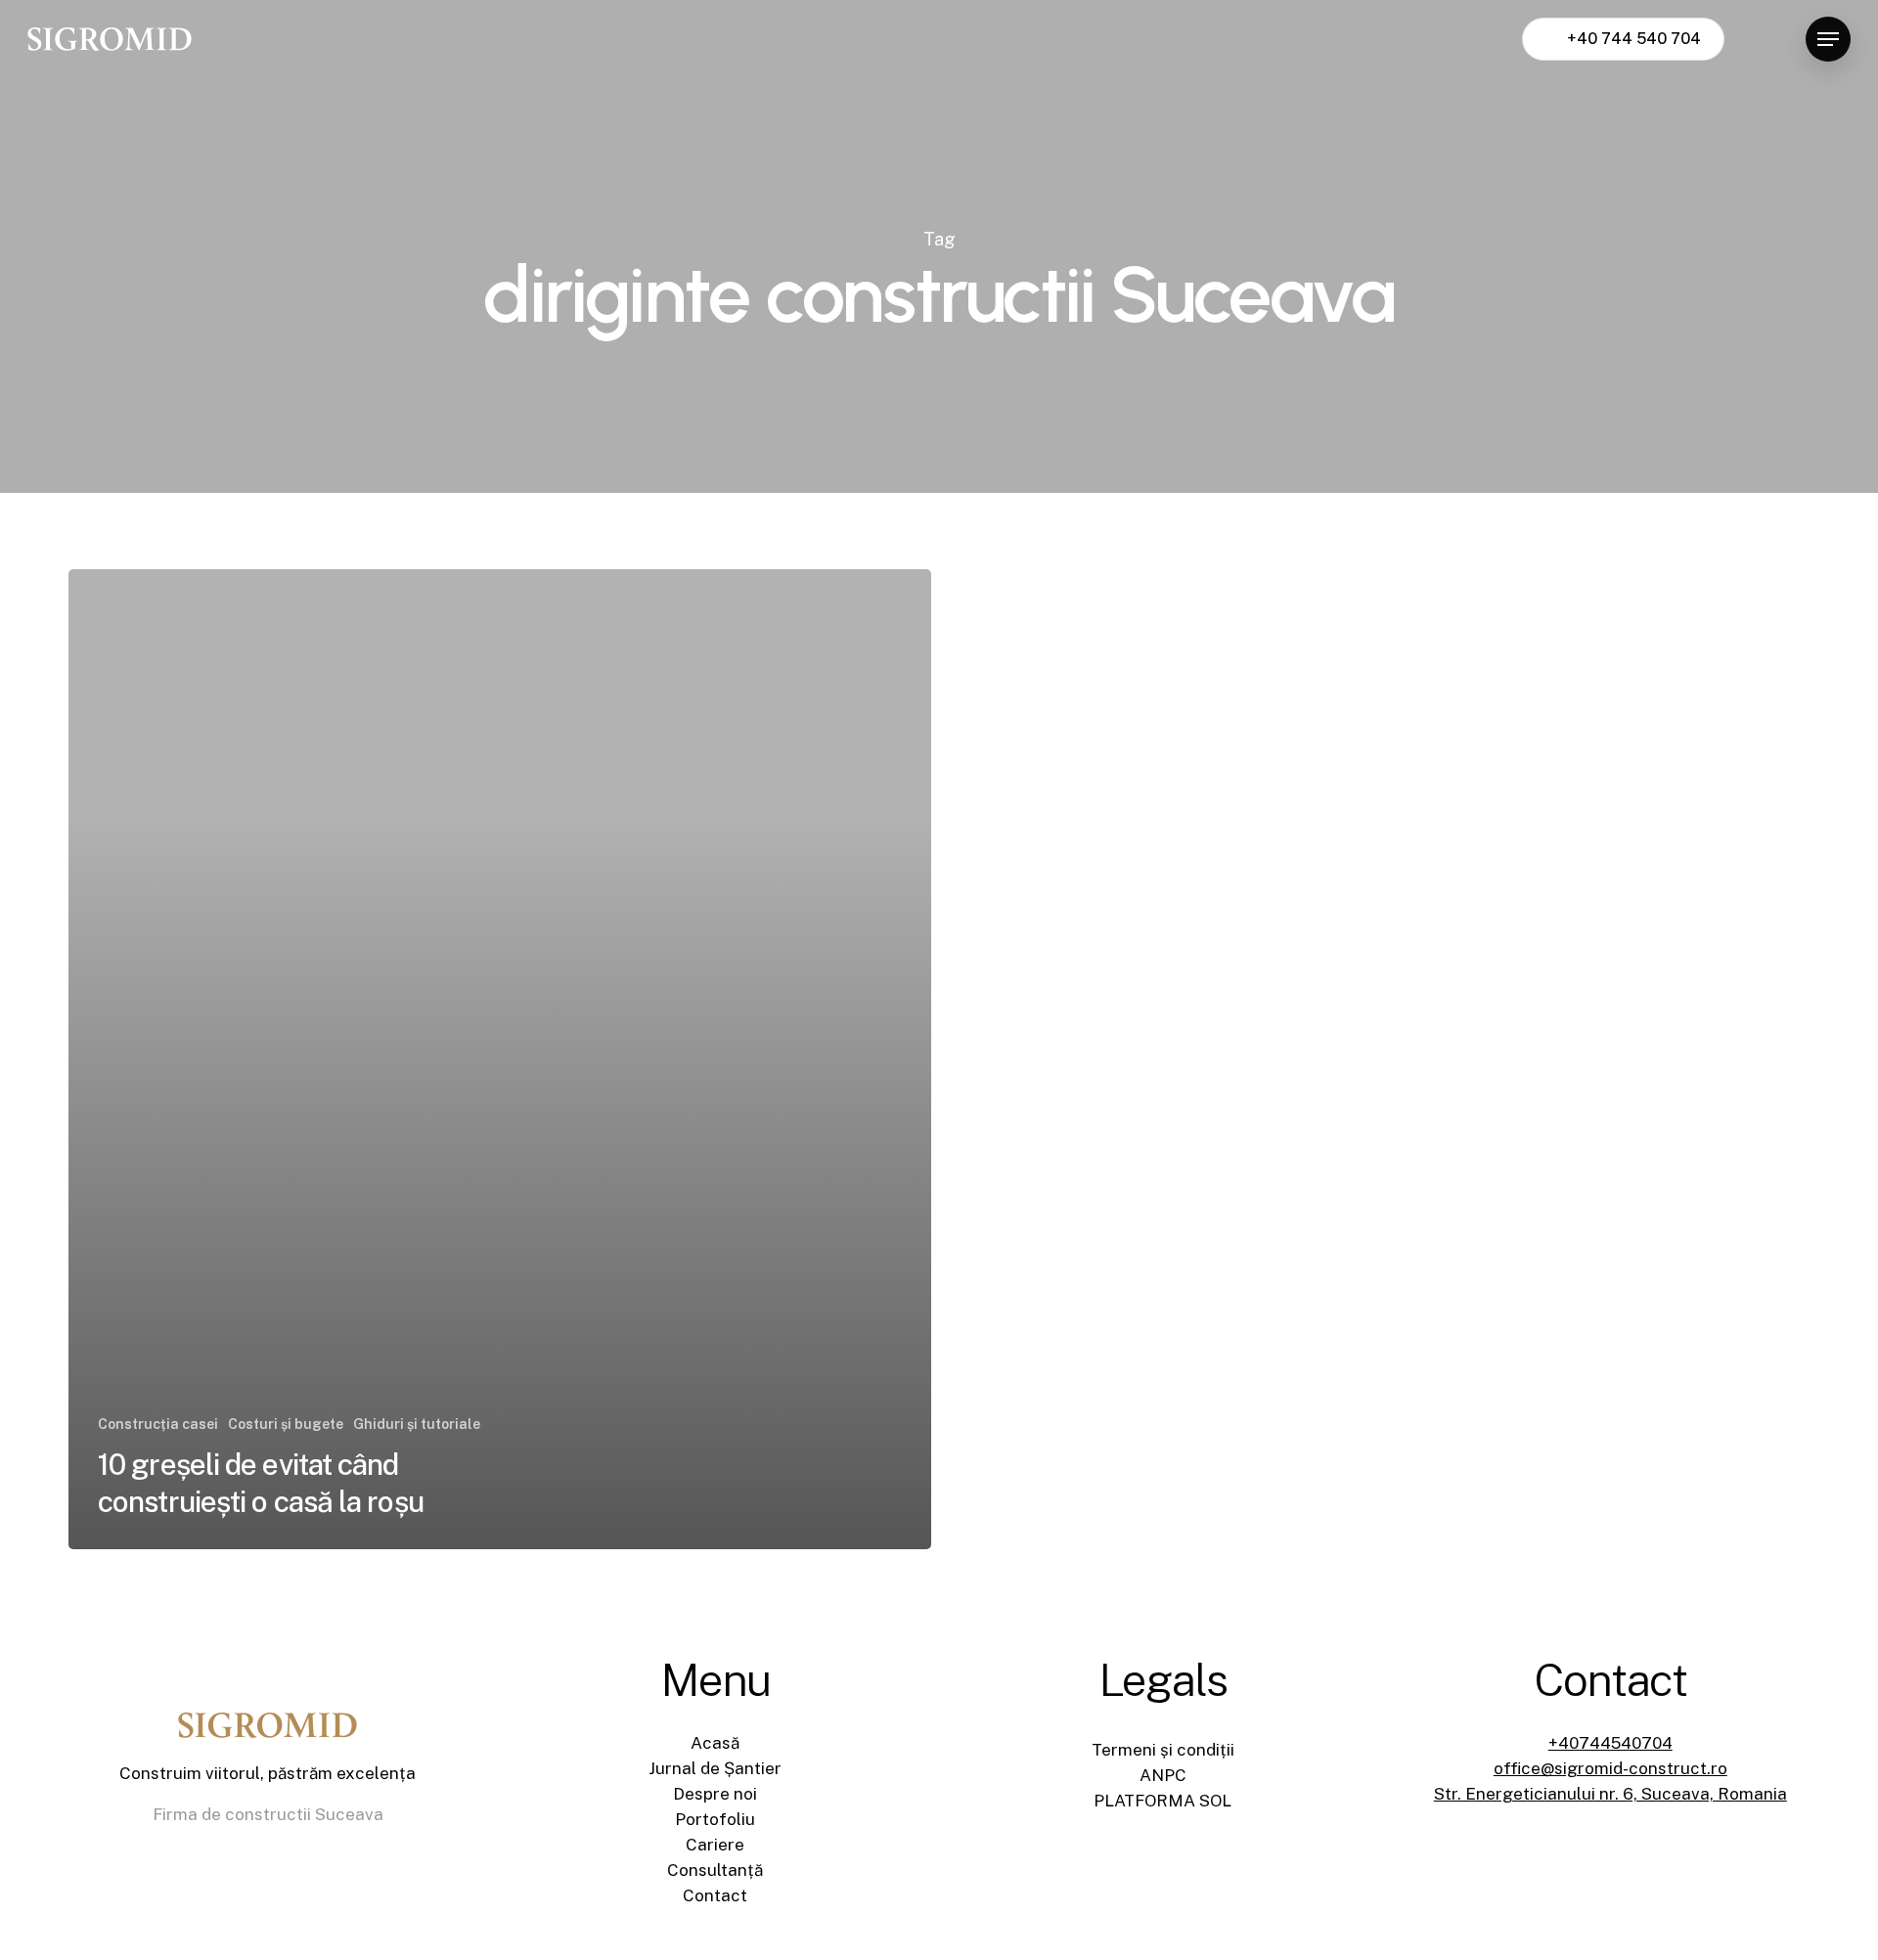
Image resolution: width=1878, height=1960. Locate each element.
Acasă (715, 1743)
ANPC (1163, 1775)
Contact (715, 1895)
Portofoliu (715, 1819)
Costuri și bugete (286, 1424)
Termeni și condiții (1163, 1750)
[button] (1828, 40)
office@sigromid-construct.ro (1610, 1768)
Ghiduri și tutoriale (417, 1424)
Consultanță (715, 1870)
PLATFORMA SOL (1163, 1801)
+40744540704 (1610, 1743)
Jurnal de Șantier (715, 1768)
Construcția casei (158, 1424)
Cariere (715, 1845)
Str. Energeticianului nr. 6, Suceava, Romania (1610, 1794)
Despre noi (715, 1794)
